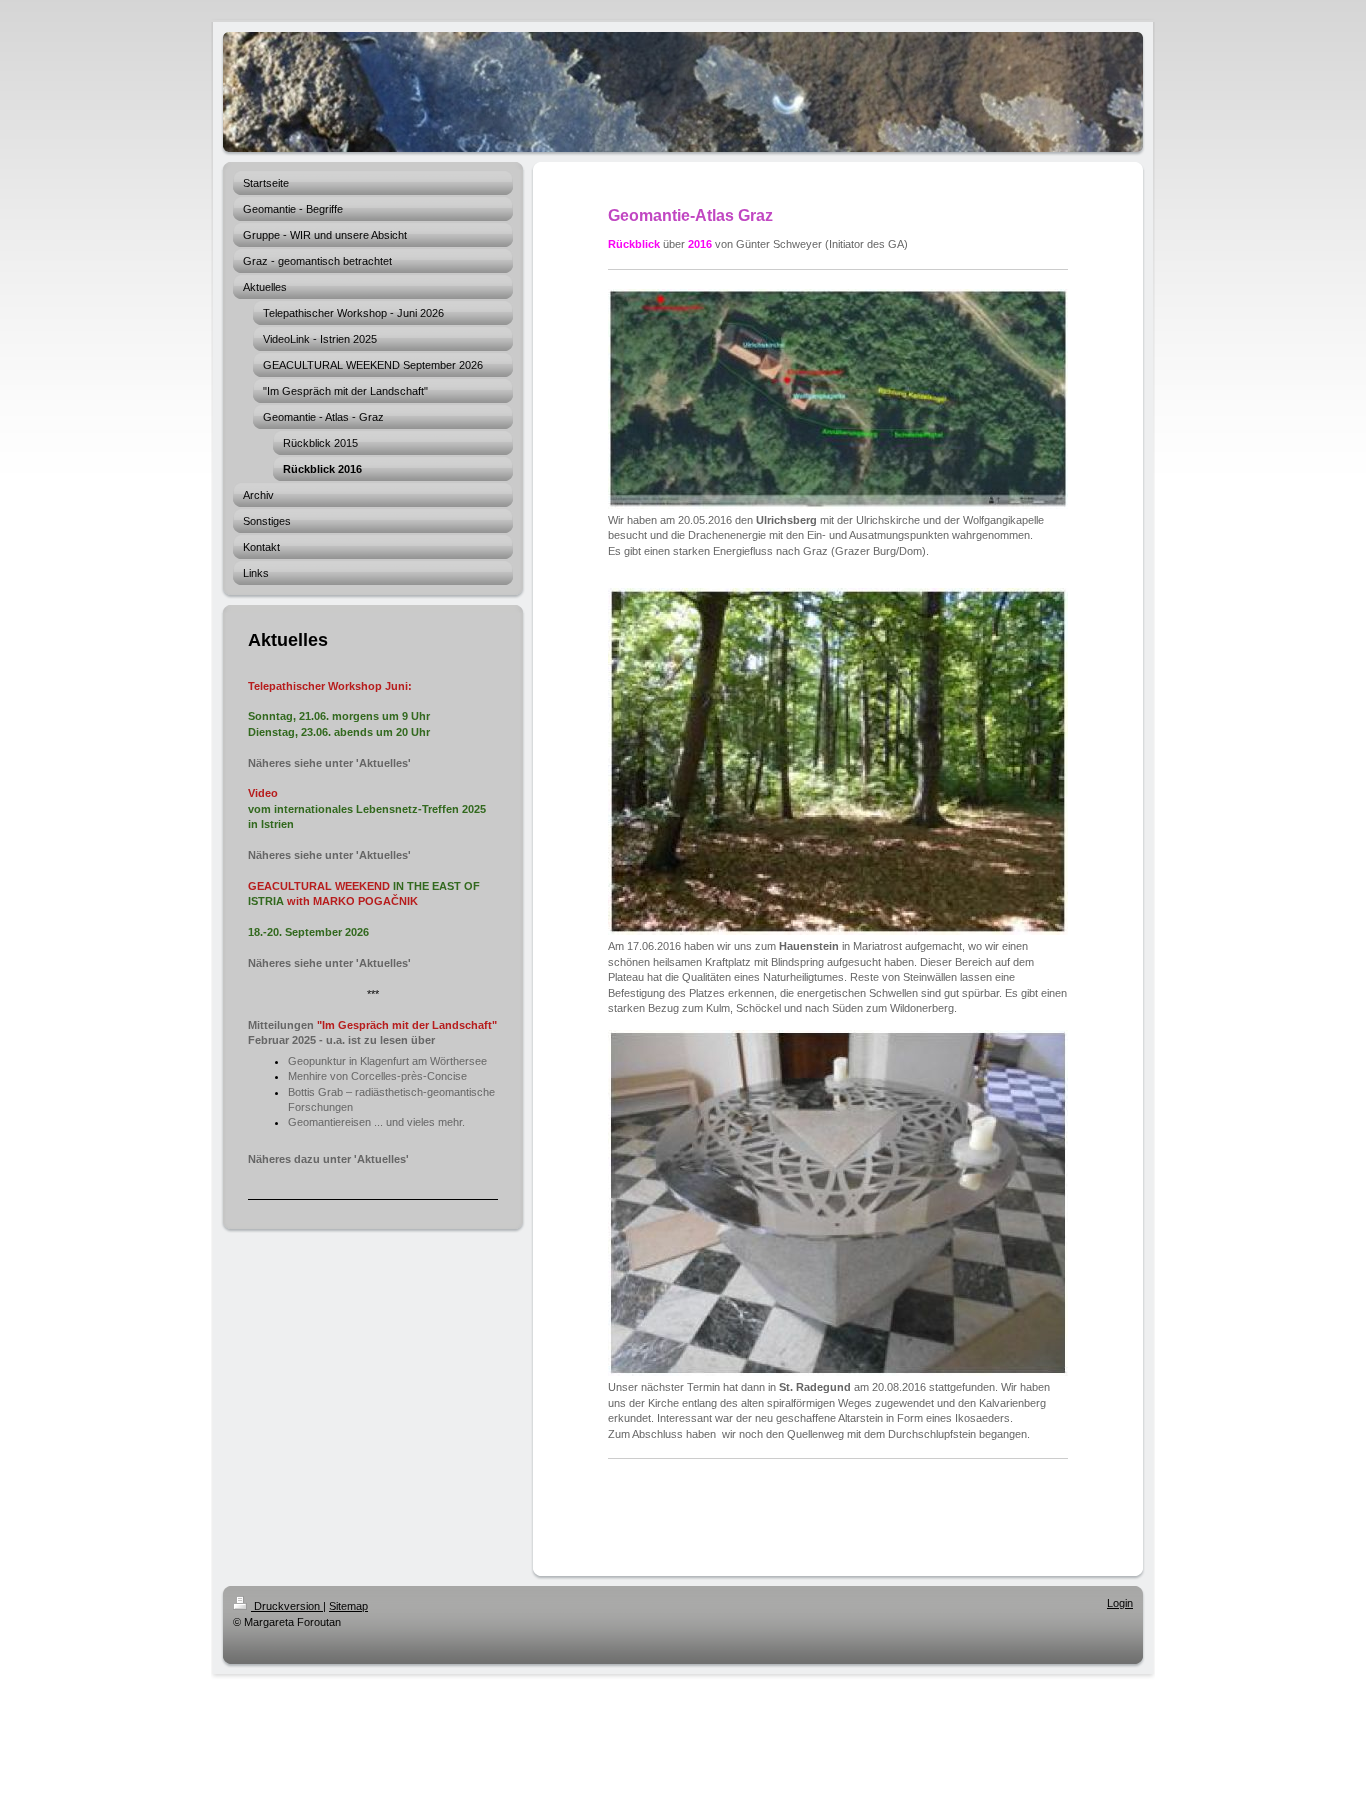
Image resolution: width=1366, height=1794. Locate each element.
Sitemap (348, 1606)
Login (1120, 1603)
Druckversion (287, 1606)
